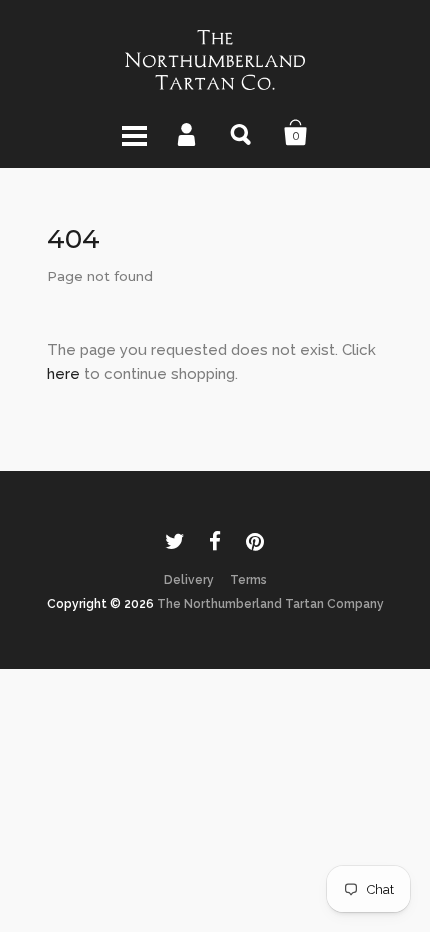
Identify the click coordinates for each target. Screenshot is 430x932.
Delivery (189, 580)
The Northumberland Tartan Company (270, 604)
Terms (248, 580)
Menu (134, 133)
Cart (296, 133)
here (63, 374)
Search (242, 133)
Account (188, 133)
